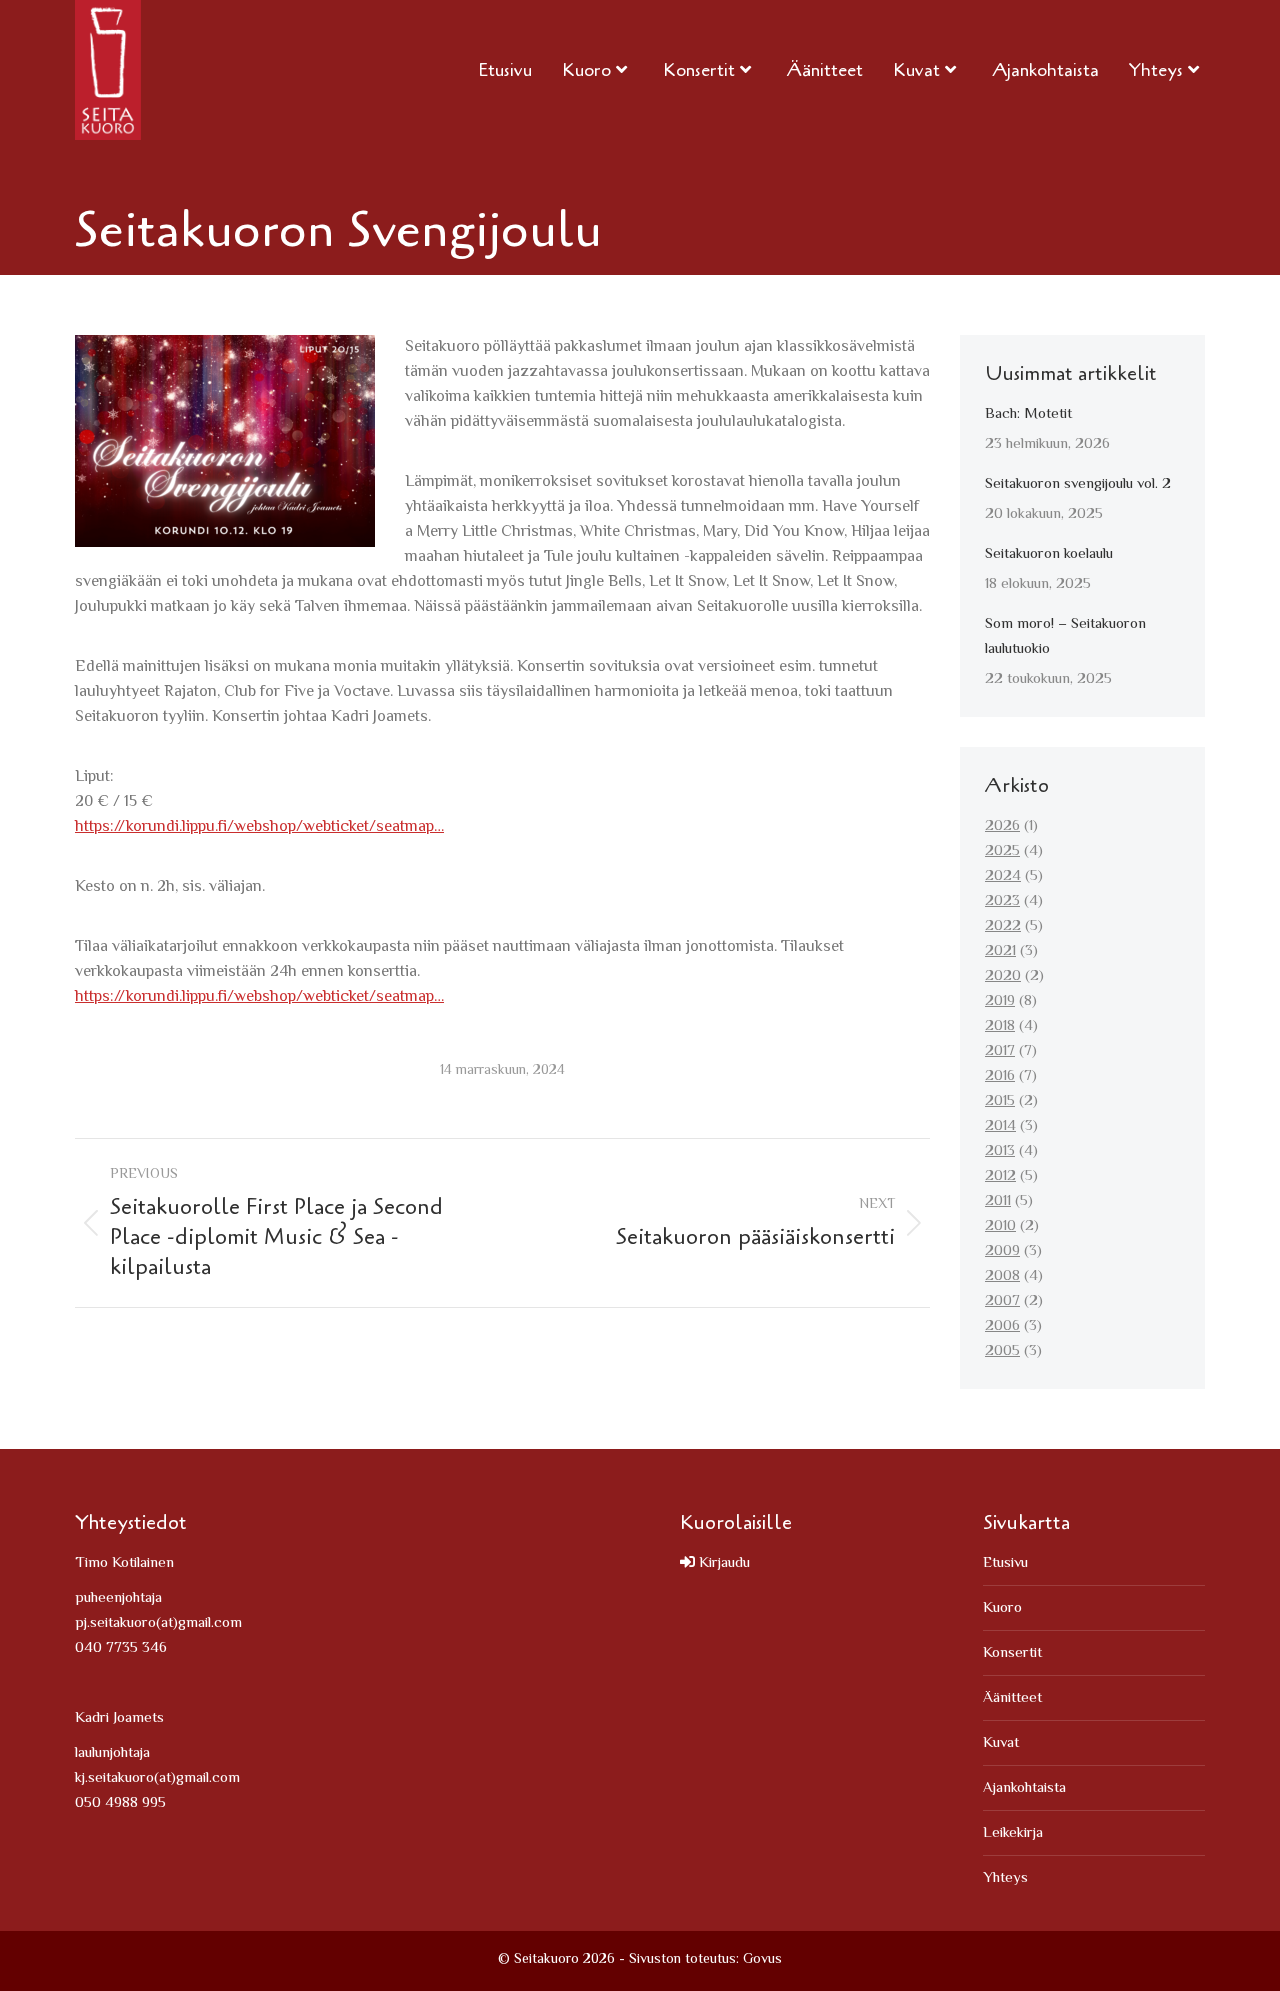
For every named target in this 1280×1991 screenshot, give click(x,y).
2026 (1002, 826)
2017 (1000, 1051)
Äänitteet (1012, 1698)
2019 (1000, 1001)
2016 (1000, 1076)
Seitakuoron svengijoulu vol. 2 (1078, 484)
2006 (1002, 1326)
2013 (1000, 1151)
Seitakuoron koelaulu (1049, 554)
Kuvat (1001, 1743)
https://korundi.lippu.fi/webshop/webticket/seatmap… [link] (259, 827)
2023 (1002, 901)
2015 (1000, 1101)
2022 (1003, 926)
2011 (998, 1201)
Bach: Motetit (1028, 414)
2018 (1000, 1026)
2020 (1003, 976)
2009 (1002, 1251)
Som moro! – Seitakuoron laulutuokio (1065, 637)
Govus (762, 1960)
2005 (1002, 1351)
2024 (1003, 876)
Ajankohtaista (1024, 1788)
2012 (1000, 1176)
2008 (1002, 1276)
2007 (1002, 1301)
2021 (1000, 951)
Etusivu (1005, 1563)
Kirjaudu (722, 1563)
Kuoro (1002, 1608)
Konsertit (1012, 1653)
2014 (1000, 1126)
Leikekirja (1013, 1833)
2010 (1000, 1226)
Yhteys (1005, 1878)
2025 (1002, 851)
